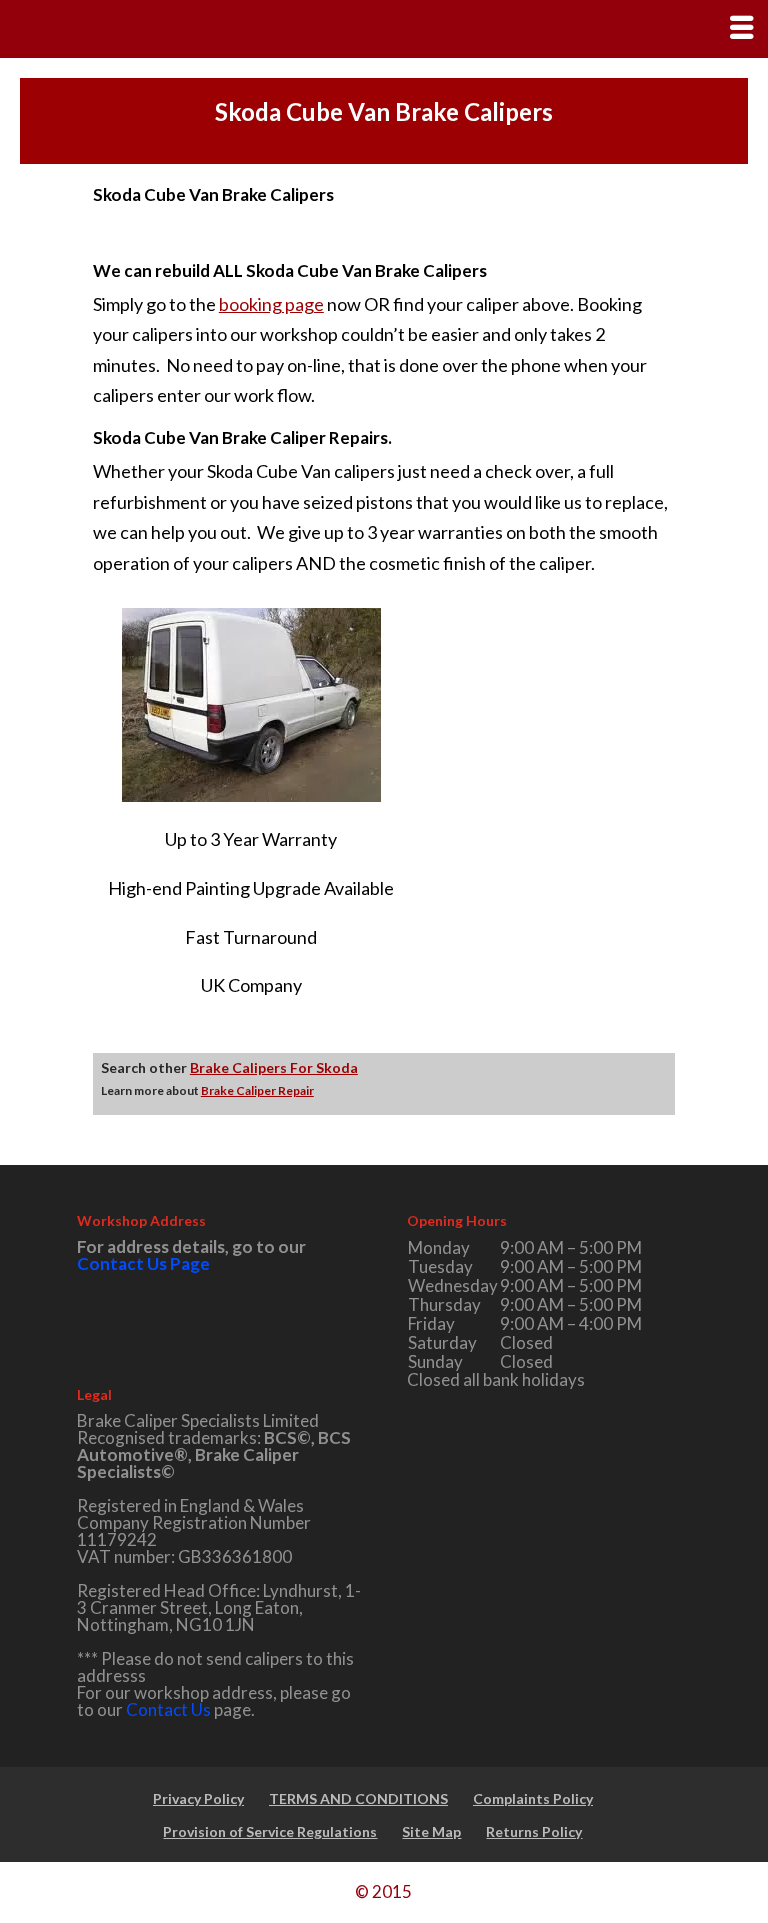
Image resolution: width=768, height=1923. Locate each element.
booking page (271, 304)
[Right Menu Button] (741, 27)
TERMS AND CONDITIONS (358, 1798)
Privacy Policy (198, 1798)
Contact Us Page (143, 1263)
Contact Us (168, 1709)
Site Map (431, 1831)
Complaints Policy (533, 1798)
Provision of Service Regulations (270, 1831)
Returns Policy (534, 1831)
